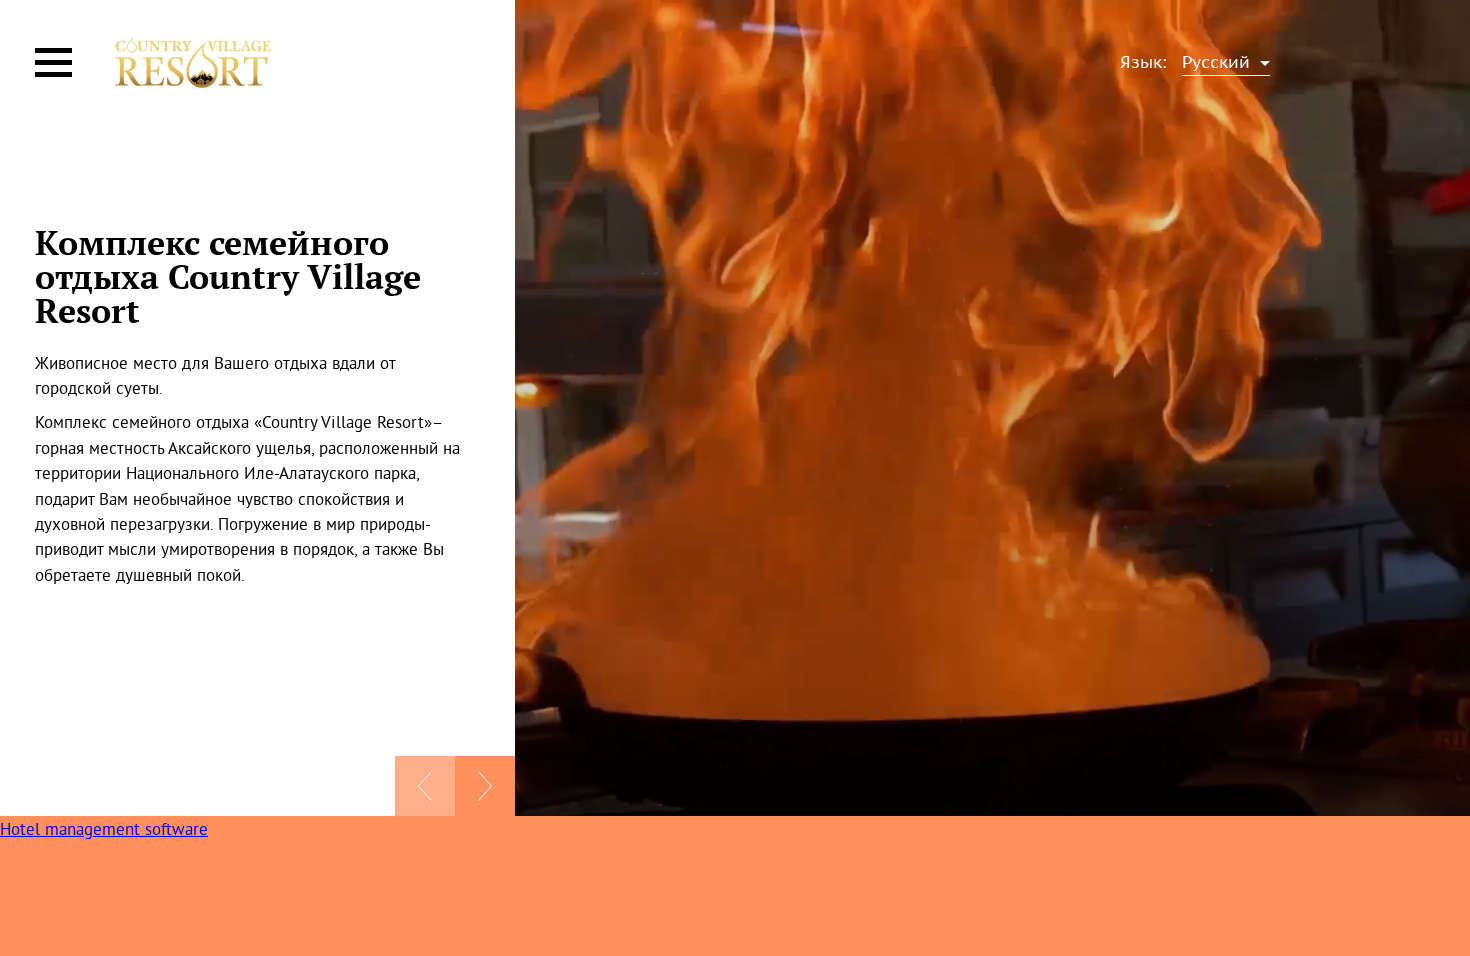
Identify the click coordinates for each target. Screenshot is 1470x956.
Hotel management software (104, 828)
